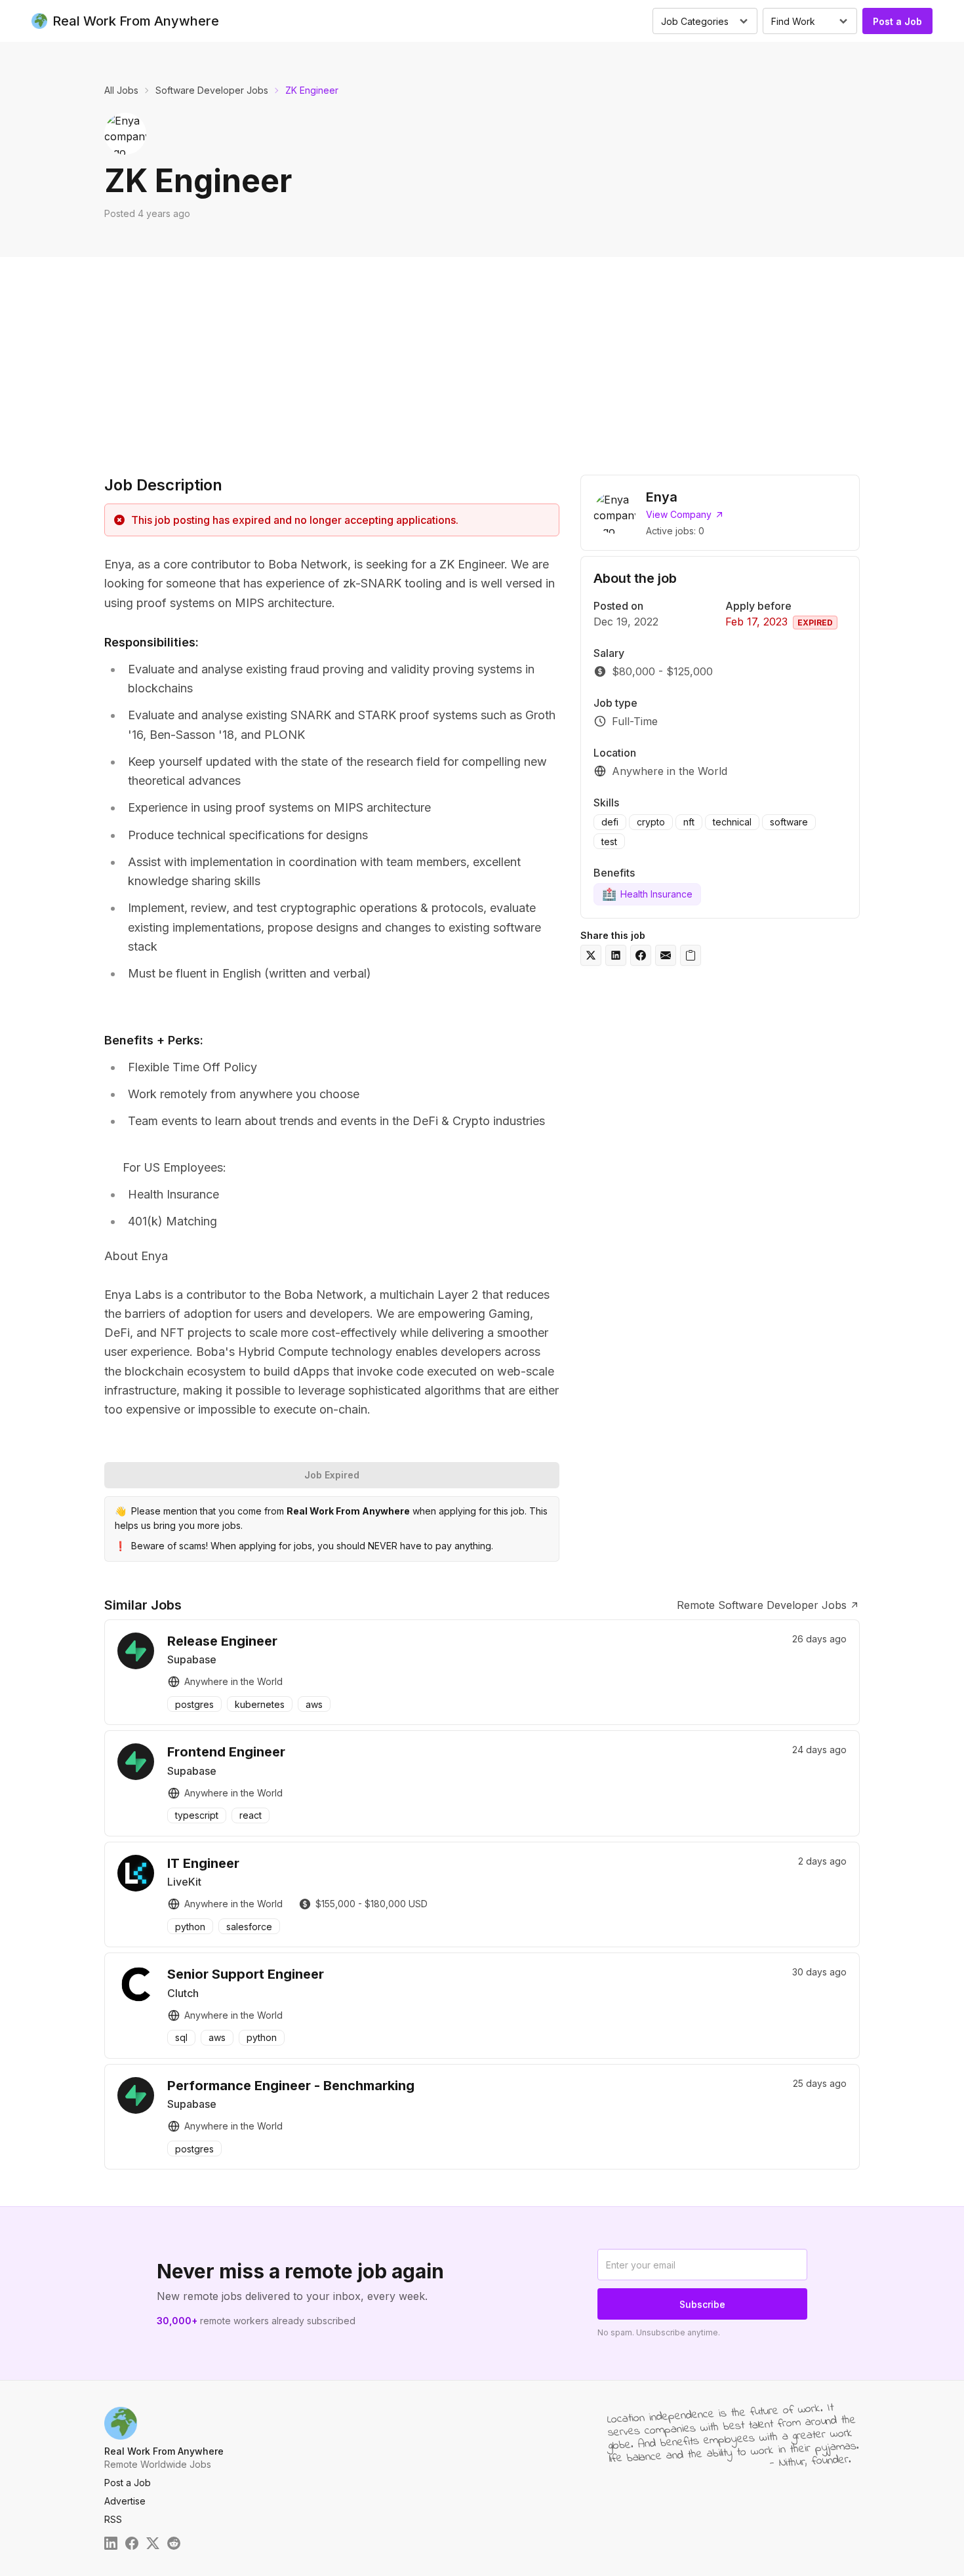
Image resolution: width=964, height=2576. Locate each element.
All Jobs (121, 90)
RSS (113, 2519)
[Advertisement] (482, 355)
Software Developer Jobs (212, 90)
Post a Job (897, 21)
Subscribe (702, 2304)
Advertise (125, 2501)
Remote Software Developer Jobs (762, 1605)
